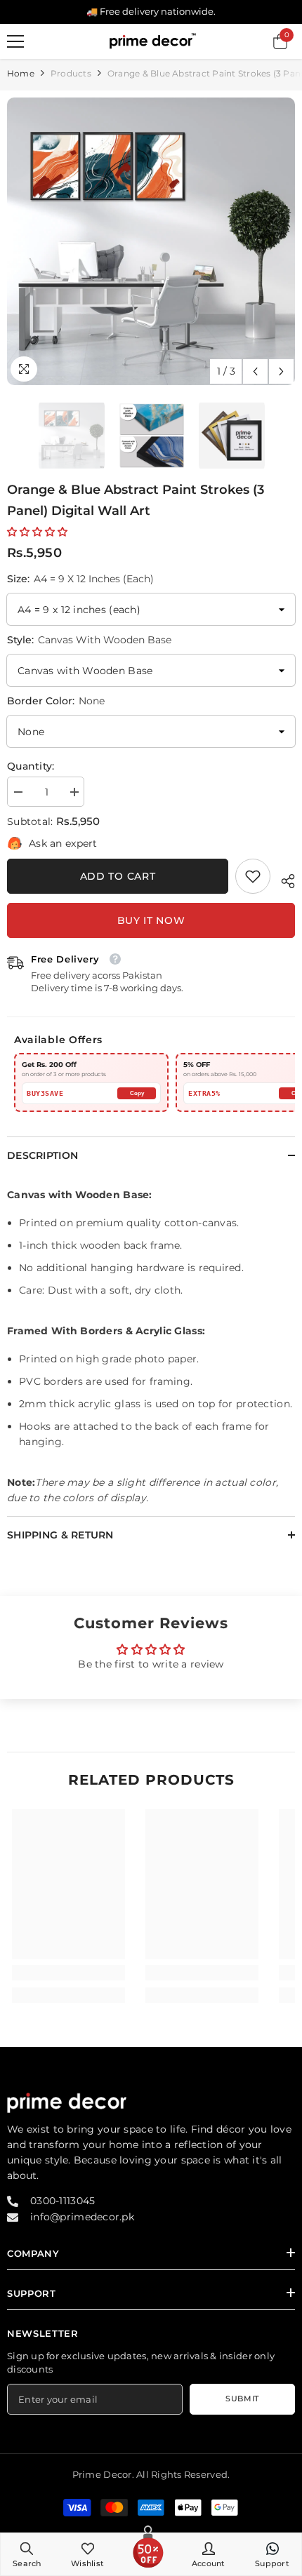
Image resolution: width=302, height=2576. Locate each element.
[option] (151, 241)
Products (71, 73)
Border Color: (56, 701)
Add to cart (118, 876)
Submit (242, 2399)
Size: (80, 579)
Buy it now (151, 920)
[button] (255, 371)
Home (21, 73)
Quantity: (31, 766)
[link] (253, 876)
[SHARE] (283, 879)
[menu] (15, 41)
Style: (89, 640)
